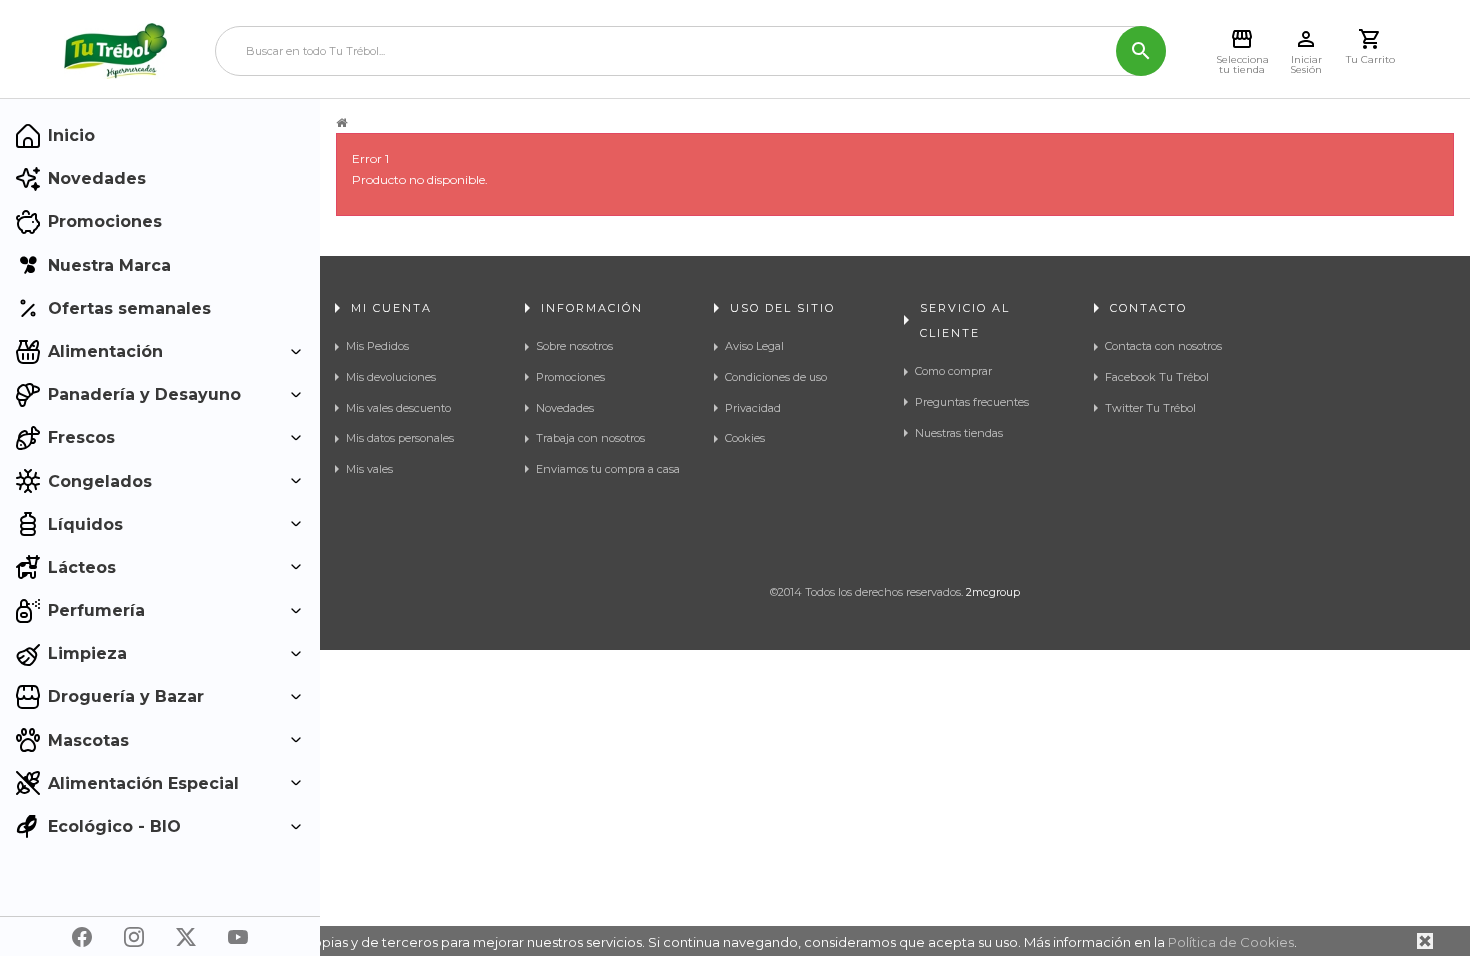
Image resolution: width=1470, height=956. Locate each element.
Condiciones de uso (776, 377)
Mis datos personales (400, 438)
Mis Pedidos (377, 346)
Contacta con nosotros (1163, 346)
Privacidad (753, 408)
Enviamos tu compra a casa (608, 469)
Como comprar (953, 371)
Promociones (570, 377)
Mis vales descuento (398, 408)
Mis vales (369, 469)
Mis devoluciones (391, 377)
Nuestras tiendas (959, 433)
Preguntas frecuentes (972, 402)
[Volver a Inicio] (341, 123)
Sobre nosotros (574, 346)
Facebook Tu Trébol (1157, 377)
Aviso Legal (754, 346)
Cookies (745, 438)
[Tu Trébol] (115, 51)
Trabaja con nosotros (590, 438)
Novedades (565, 408)
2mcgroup (993, 592)
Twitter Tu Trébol (1150, 408)
